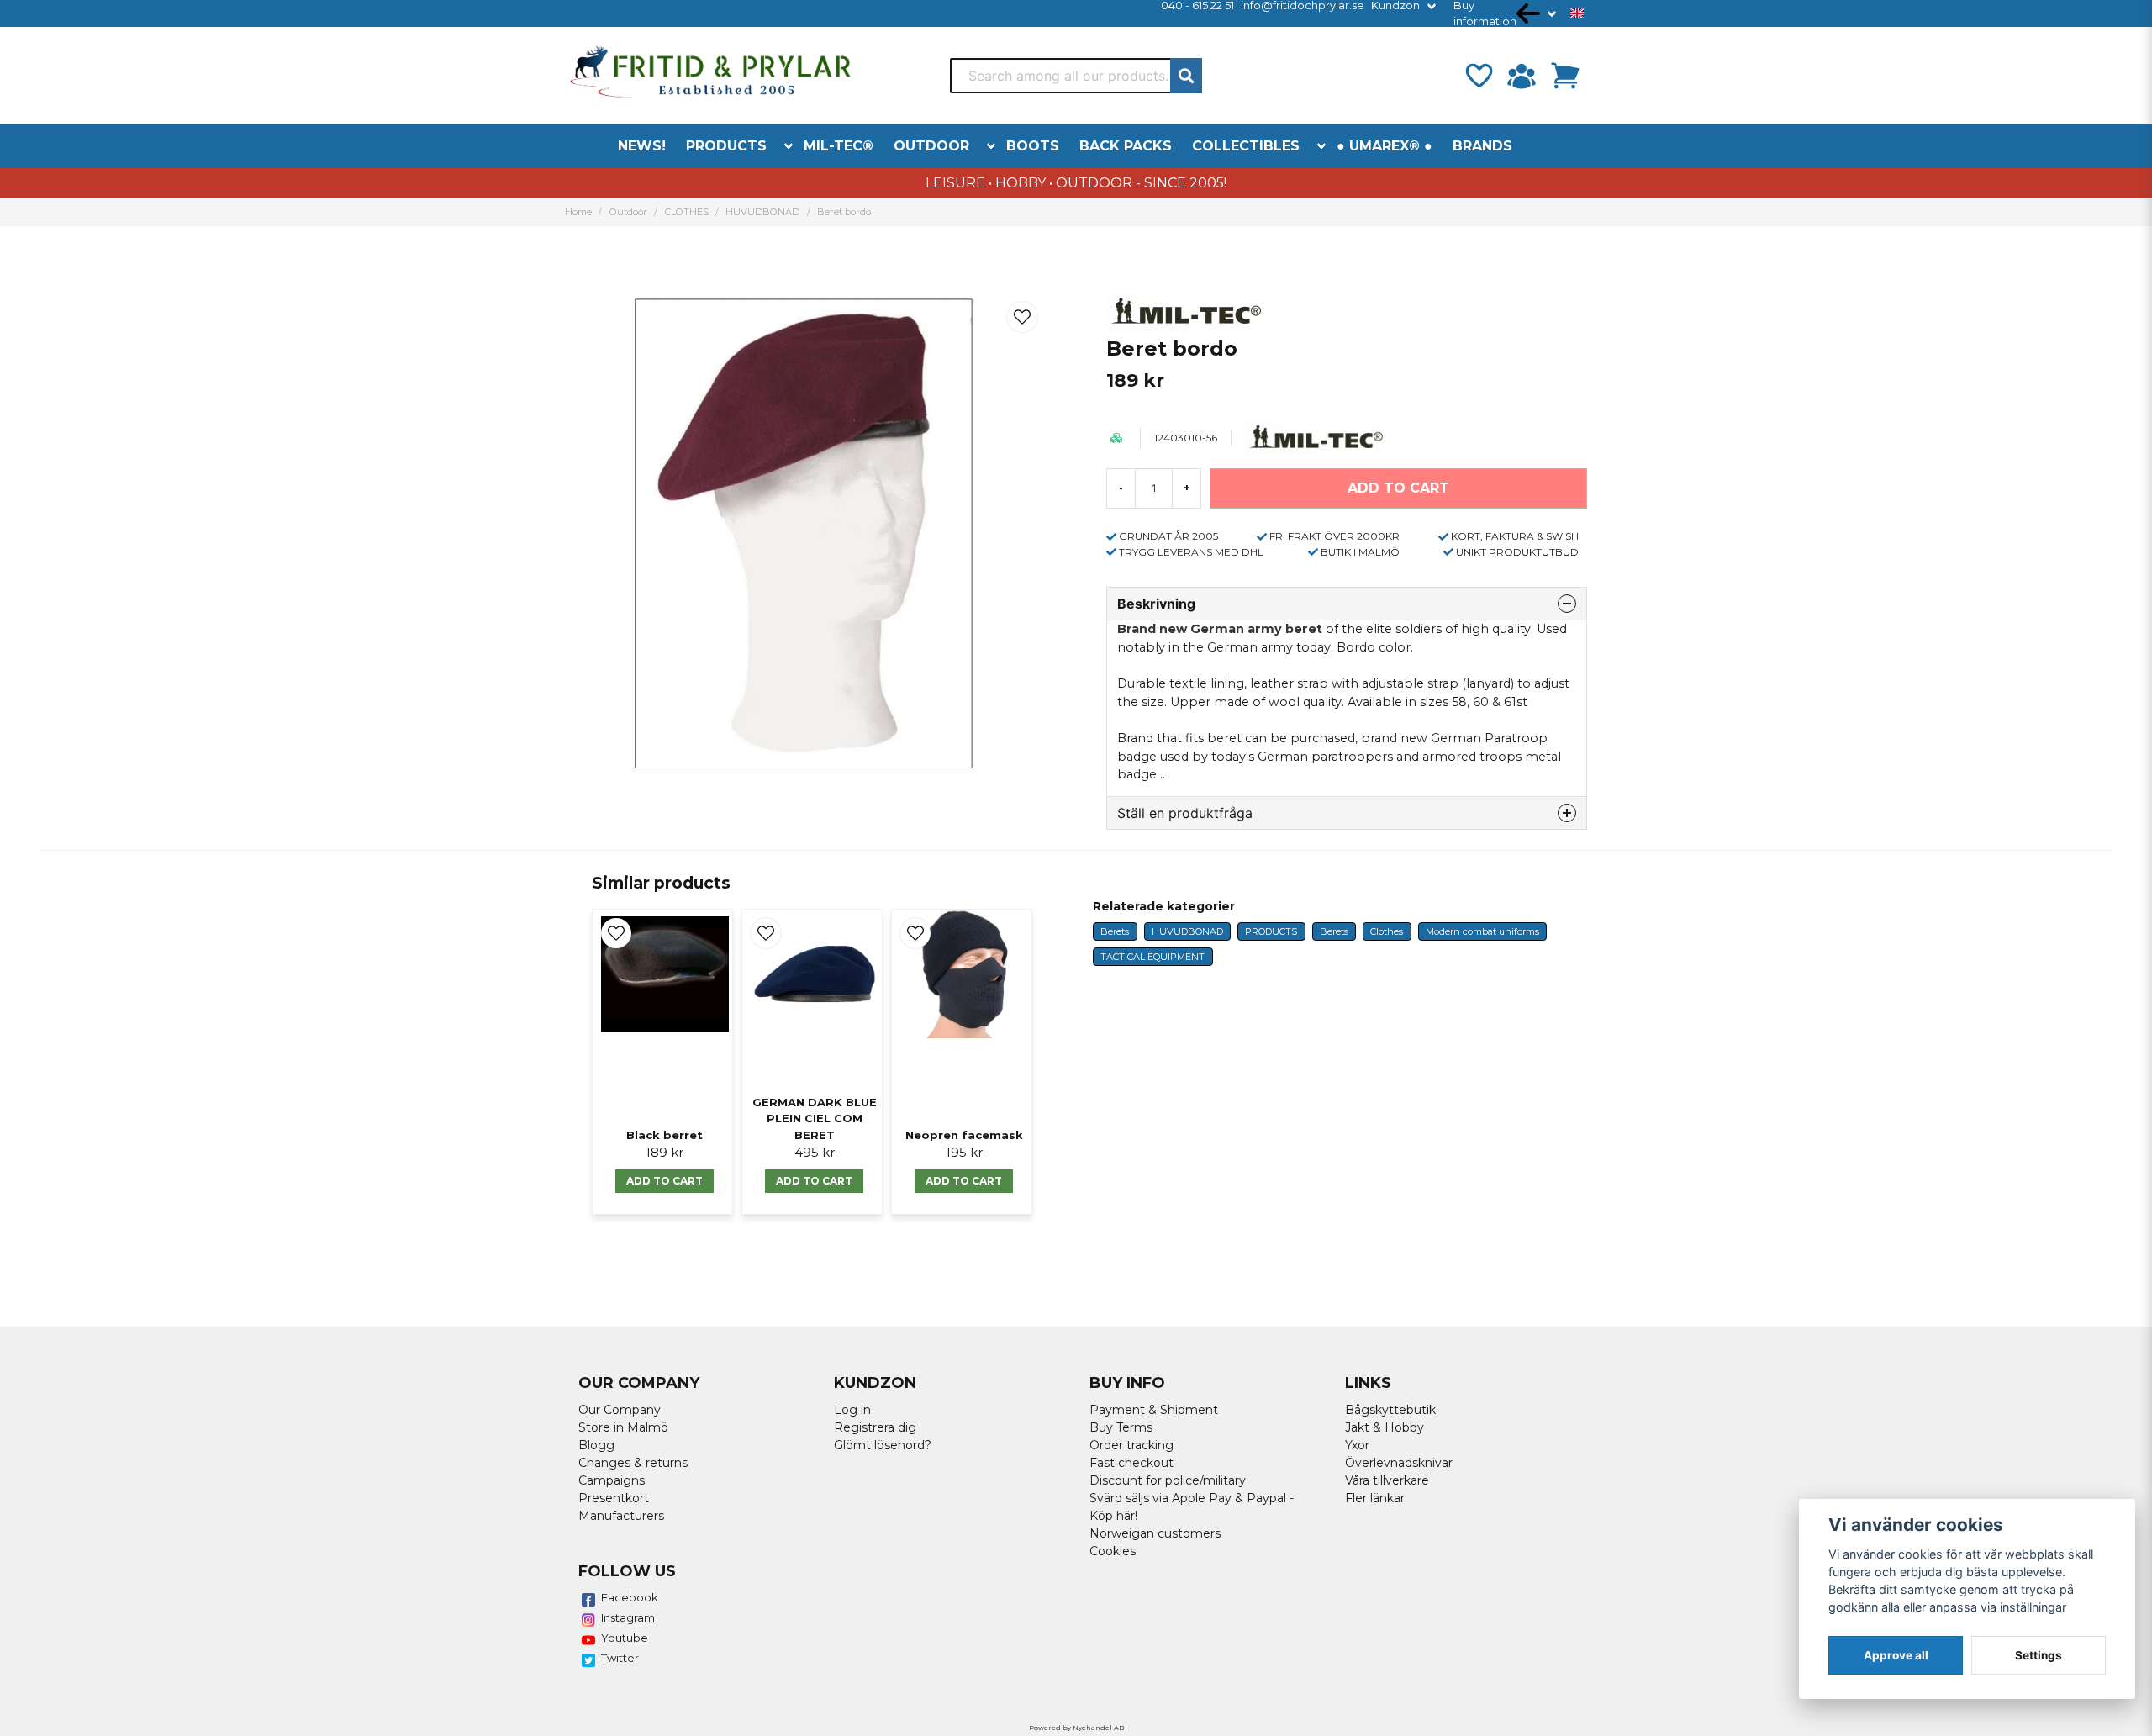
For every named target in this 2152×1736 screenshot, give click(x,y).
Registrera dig (875, 1427)
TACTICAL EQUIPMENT (1152, 957)
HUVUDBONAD (762, 212)
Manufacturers (621, 1516)
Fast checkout (1131, 1463)
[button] (1577, 13)
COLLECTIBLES (1246, 146)
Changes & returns (633, 1463)
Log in (852, 1410)
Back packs (1126, 146)
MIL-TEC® (839, 146)
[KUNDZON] (1522, 76)
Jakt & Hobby (1385, 1427)
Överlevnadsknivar (1399, 1463)
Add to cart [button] (665, 1181)
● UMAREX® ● (1385, 146)
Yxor (1357, 1445)
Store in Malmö (623, 1427)
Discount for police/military (1168, 1480)
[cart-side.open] (1565, 76)
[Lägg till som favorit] (1478, 76)
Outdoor (931, 146)
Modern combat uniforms (1482, 931)
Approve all (1896, 1655)
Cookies (1113, 1551)
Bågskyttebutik (1390, 1410)
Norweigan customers (1155, 1533)
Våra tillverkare (1387, 1480)
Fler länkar (1375, 1498)
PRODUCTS (726, 146)
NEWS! (642, 146)
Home (578, 212)
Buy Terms (1121, 1427)
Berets (1115, 931)
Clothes (1387, 931)
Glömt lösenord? (883, 1445)
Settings (2039, 1655)
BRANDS (1482, 146)
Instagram (628, 1617)
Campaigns (612, 1480)
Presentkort (614, 1498)
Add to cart (964, 1181)
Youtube (625, 1638)
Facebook (630, 1597)
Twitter (620, 1658)
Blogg (596, 1445)
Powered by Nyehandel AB (1076, 1728)
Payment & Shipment (1154, 1410)
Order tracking (1131, 1445)
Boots (1033, 146)
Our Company (620, 1410)
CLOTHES (687, 212)
